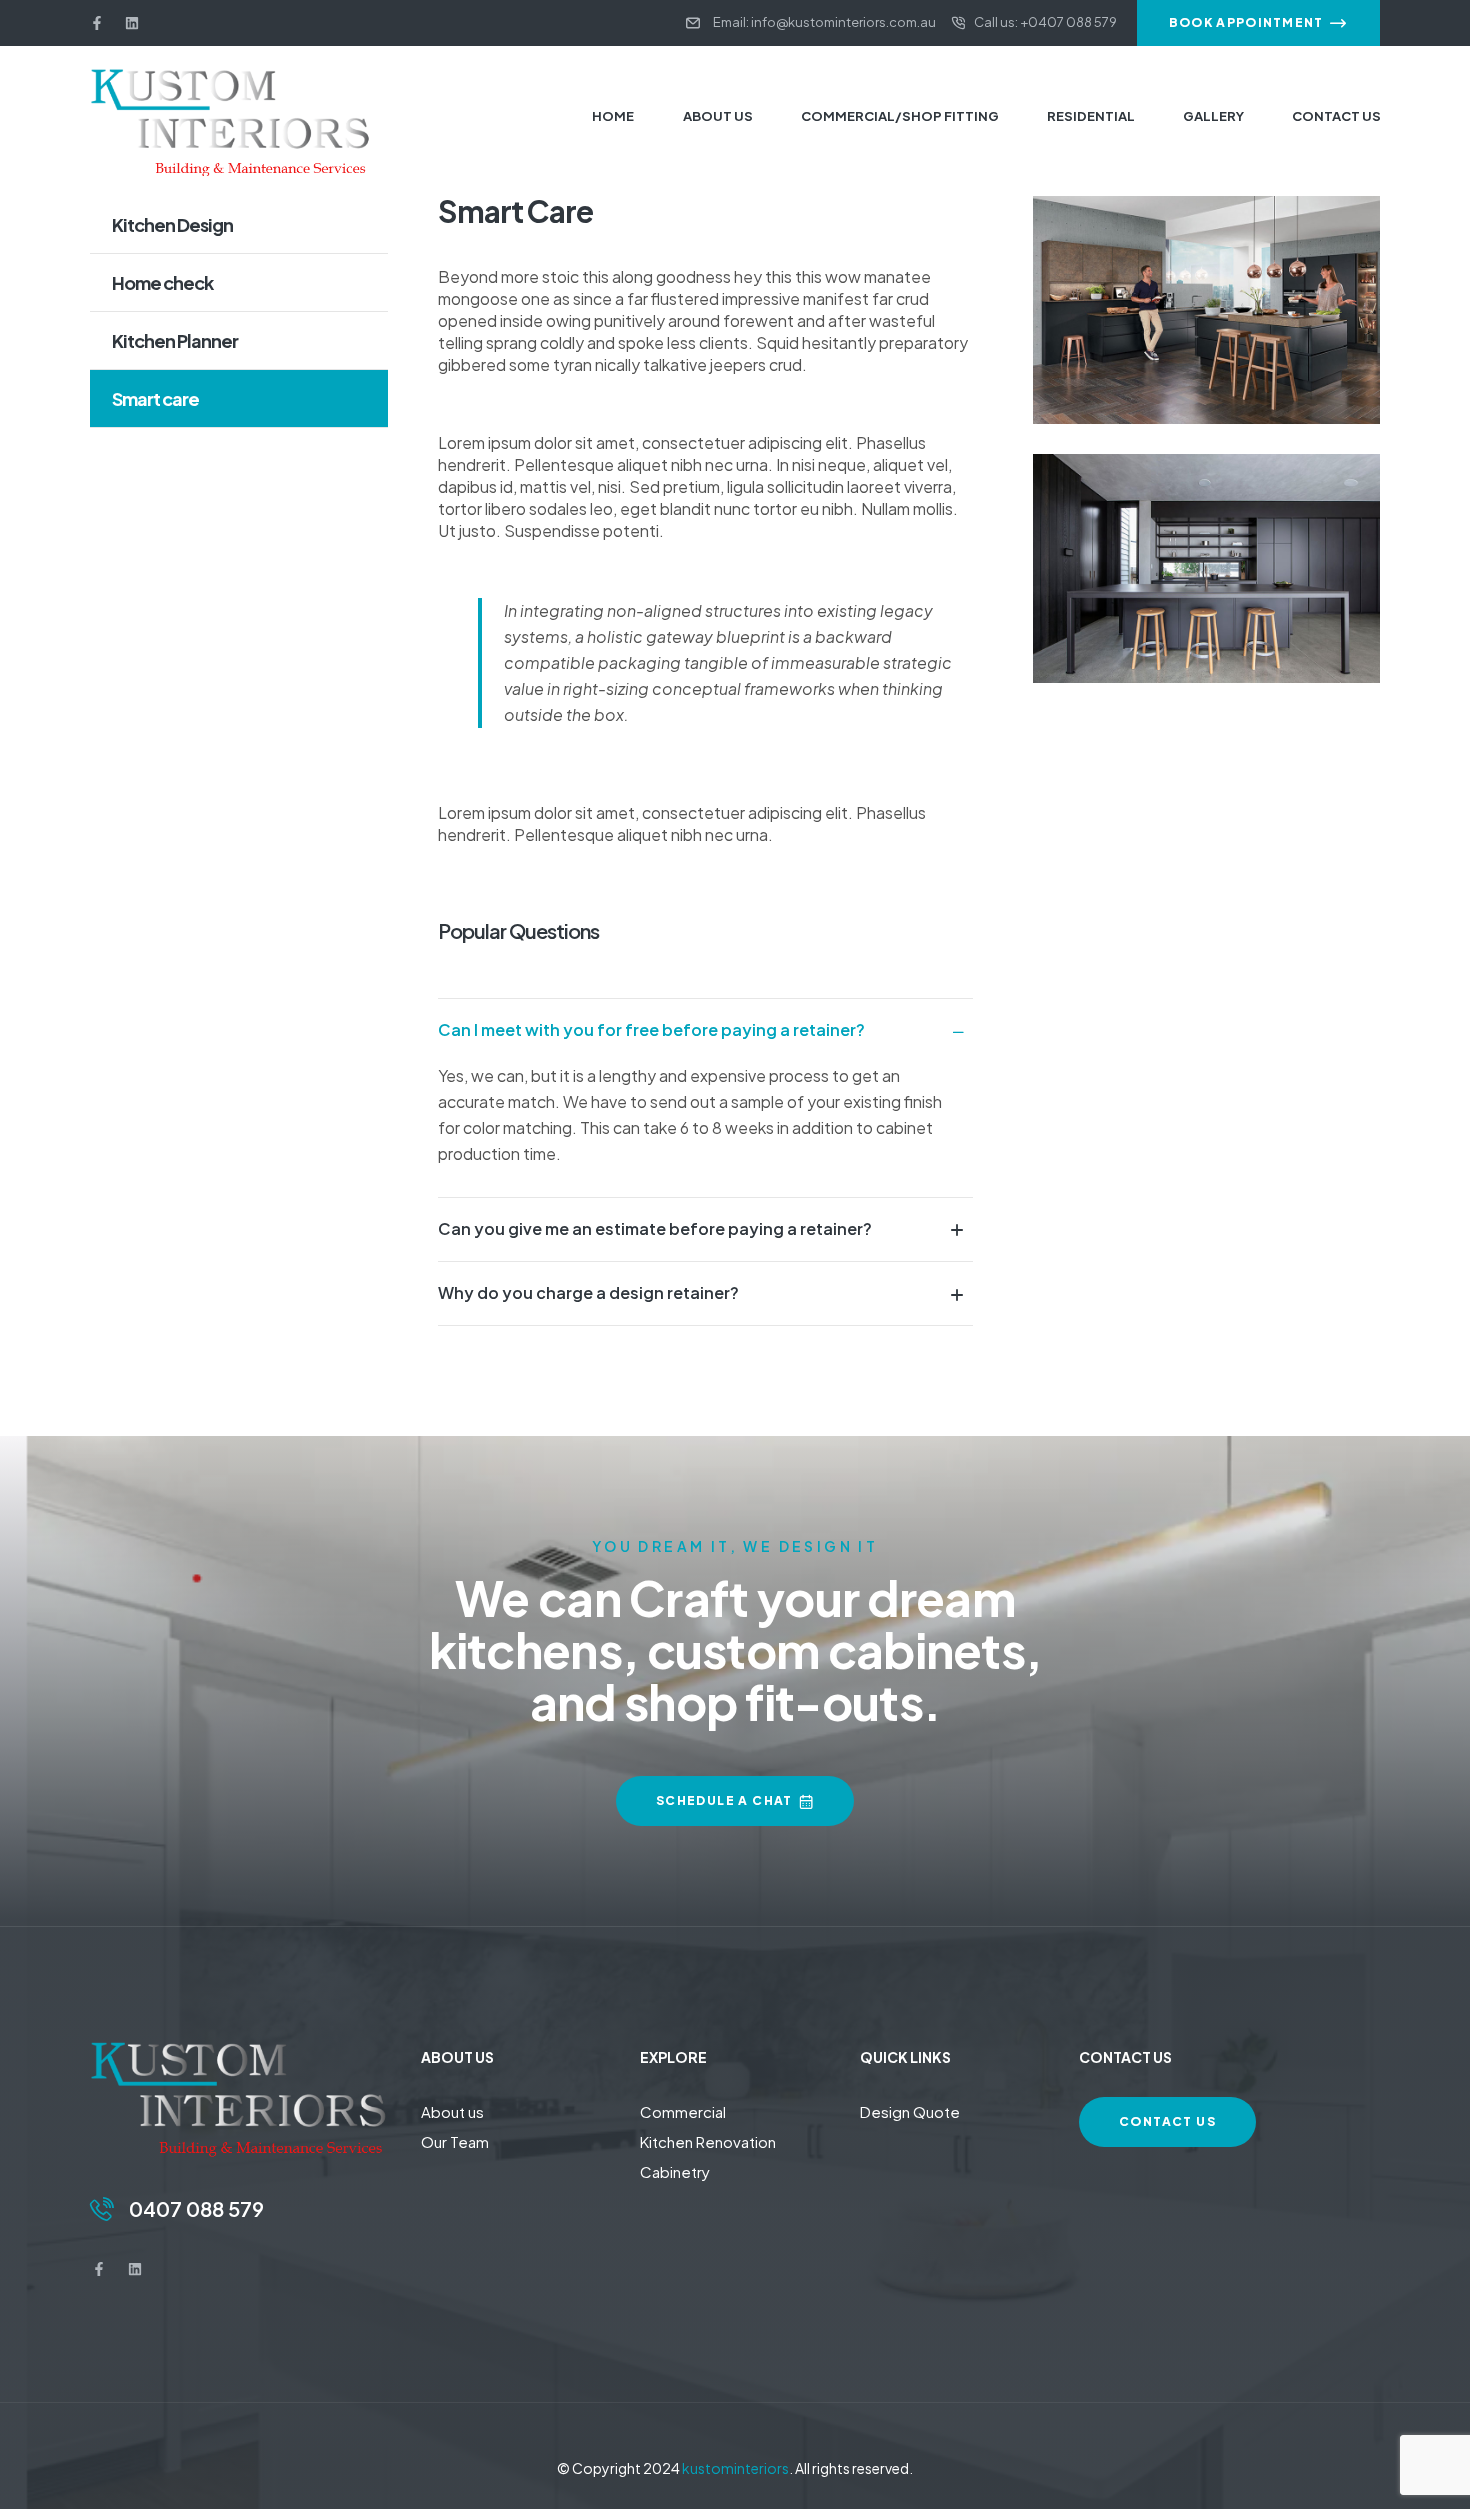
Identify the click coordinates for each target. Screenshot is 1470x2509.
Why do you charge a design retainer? (588, 1292)
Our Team (455, 2141)
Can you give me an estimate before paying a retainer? (655, 1228)
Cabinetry (675, 2171)
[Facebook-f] (97, 23)
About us (452, 2111)
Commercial (683, 2111)
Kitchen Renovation (708, 2141)
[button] (706, 1030)
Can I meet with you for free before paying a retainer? (651, 1029)
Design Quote (910, 2111)
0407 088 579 (196, 2208)
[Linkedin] (132, 23)
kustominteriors (735, 2468)
